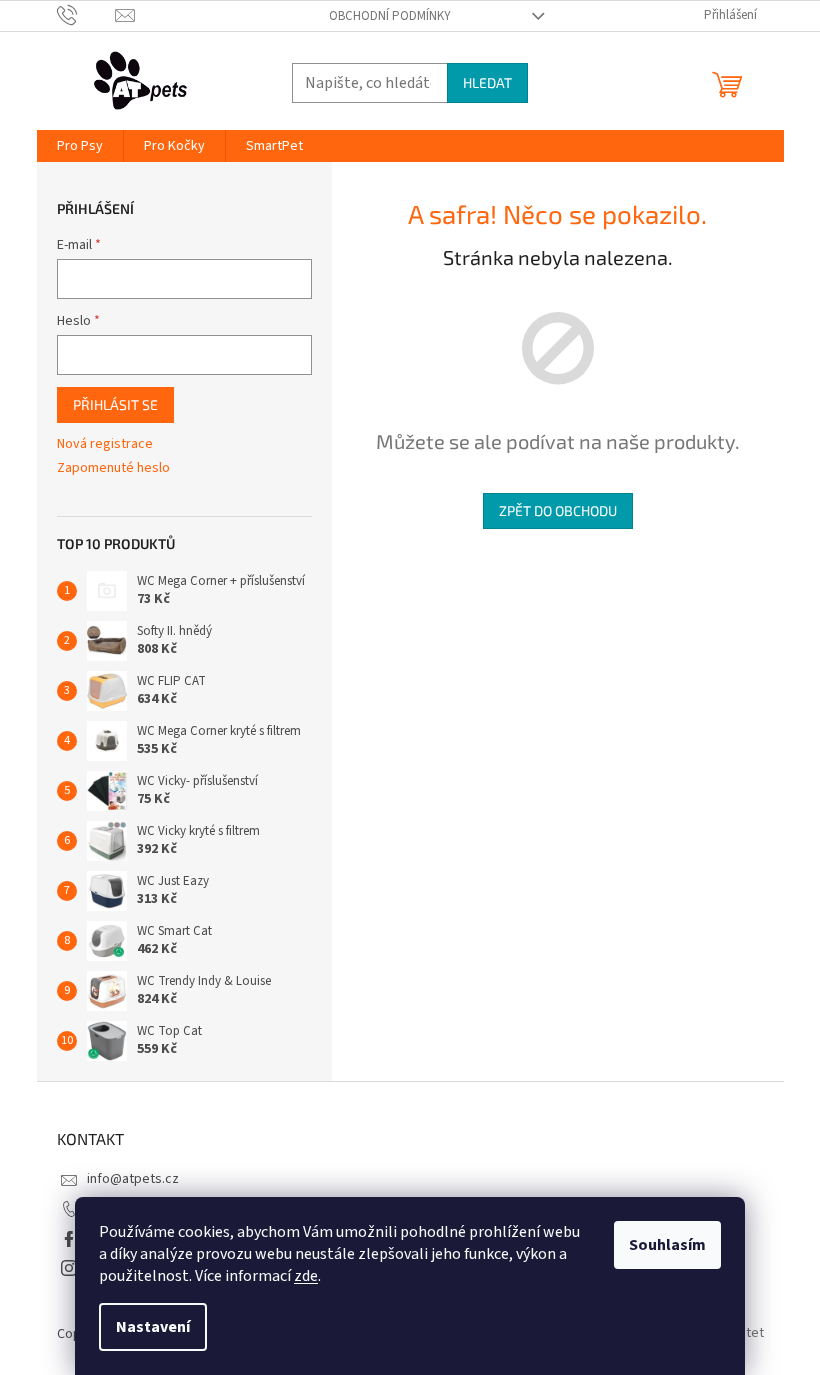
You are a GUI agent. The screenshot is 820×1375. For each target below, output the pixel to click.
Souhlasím (667, 1245)
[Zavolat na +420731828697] (86, 15)
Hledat (487, 82)
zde (306, 1276)
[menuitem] (80, 146)
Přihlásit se (115, 404)
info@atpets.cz (133, 1179)
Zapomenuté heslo (113, 468)
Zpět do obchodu (558, 510)
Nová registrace (105, 444)
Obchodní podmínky (390, 16)
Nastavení (153, 1327)
